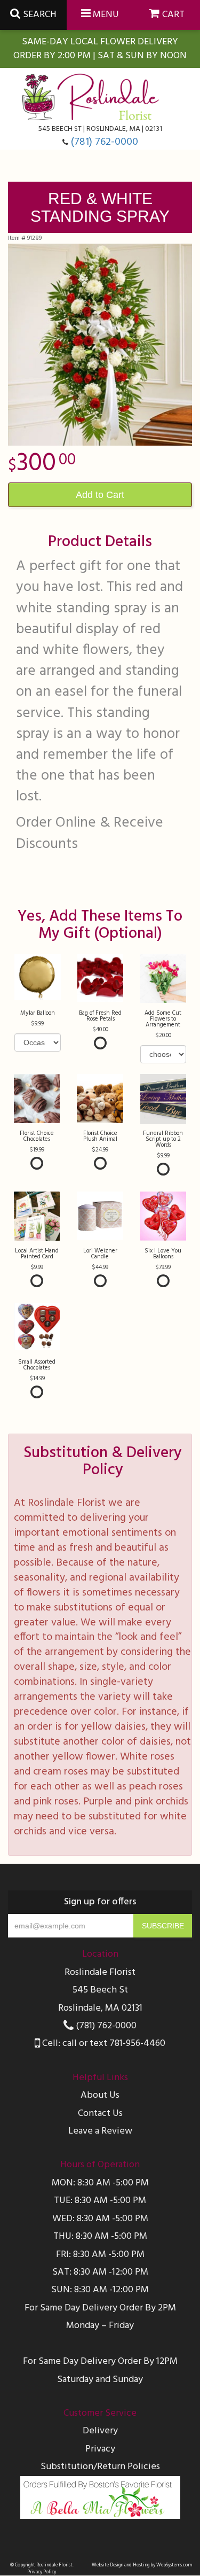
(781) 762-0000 (105, 142)
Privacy (100, 2449)
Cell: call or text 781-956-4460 (103, 2044)
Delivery (100, 2431)
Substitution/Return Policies (100, 2467)
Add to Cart (100, 495)
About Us (100, 2095)
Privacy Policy (42, 2572)
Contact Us (100, 2114)
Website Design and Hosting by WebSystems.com (142, 2565)
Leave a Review (100, 2131)
